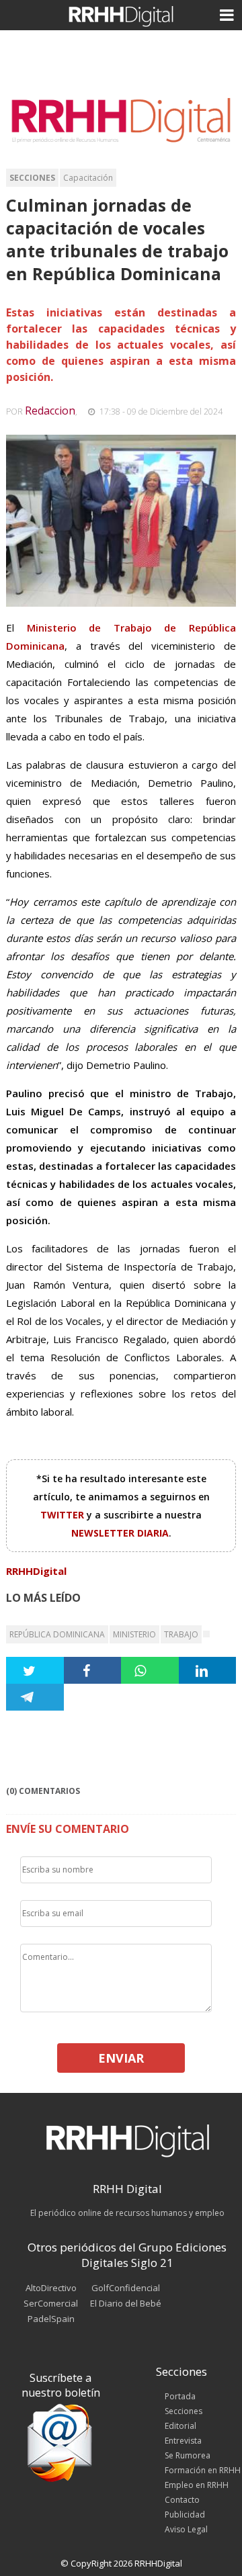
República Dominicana (57, 1634)
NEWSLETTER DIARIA (120, 1533)
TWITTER (64, 1515)
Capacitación (88, 178)
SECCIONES (32, 178)
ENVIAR (121, 2058)
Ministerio (134, 1634)
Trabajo (181, 1634)
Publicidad (185, 2515)
